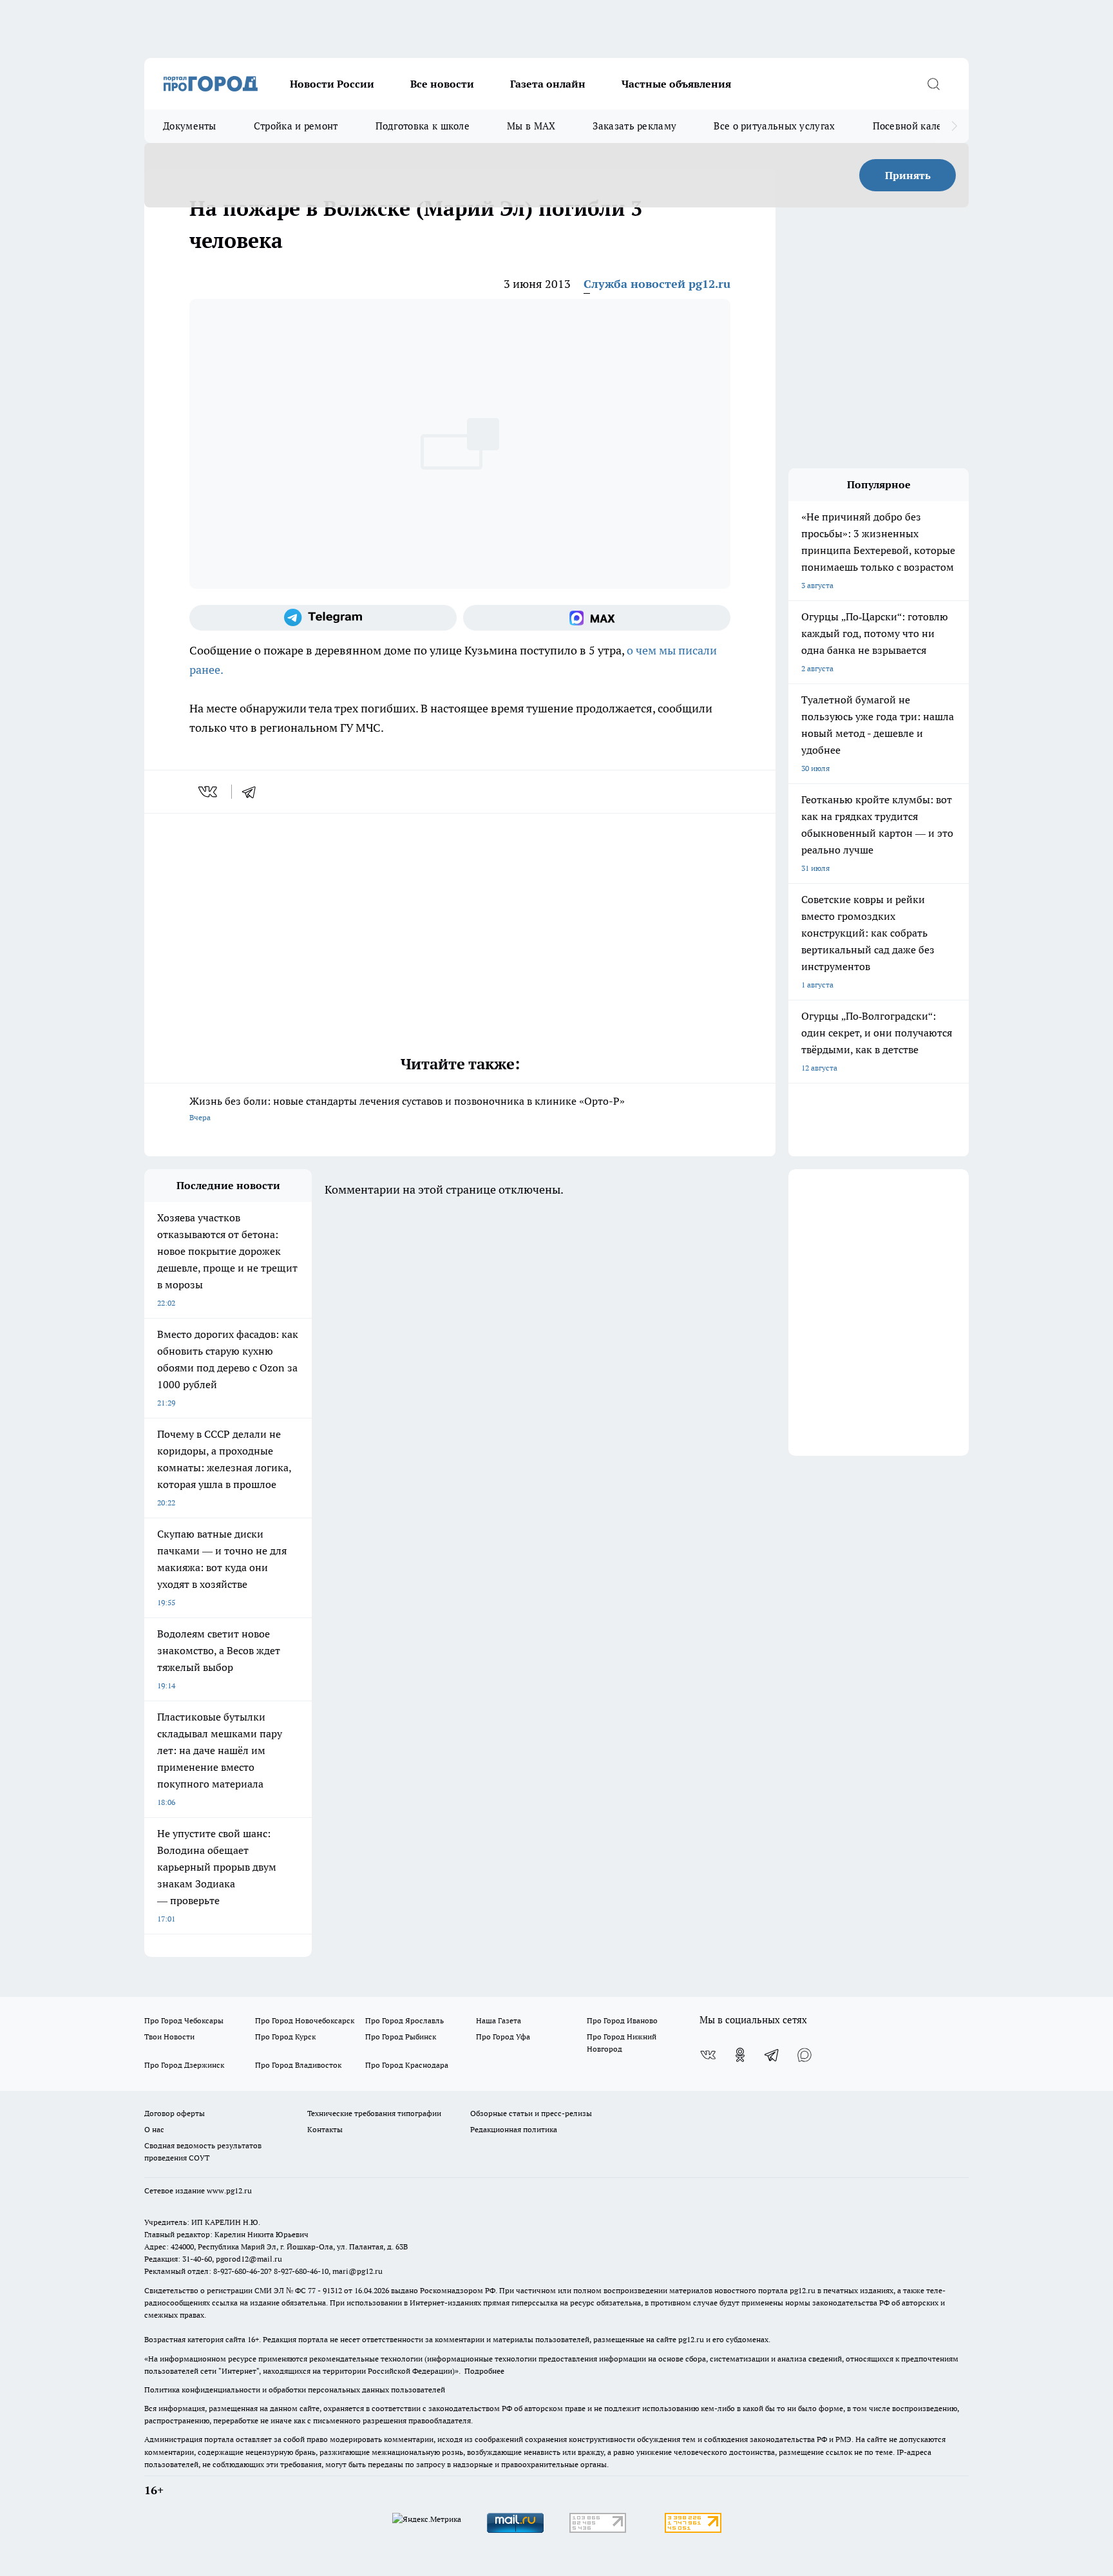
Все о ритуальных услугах (774, 126)
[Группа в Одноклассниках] (740, 2055)
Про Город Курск (285, 2037)
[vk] (209, 792)
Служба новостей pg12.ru (657, 284)
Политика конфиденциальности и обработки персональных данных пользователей (295, 2390)
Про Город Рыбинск (401, 2037)
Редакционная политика (514, 2129)
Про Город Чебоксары (184, 2020)
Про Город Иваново (622, 2020)
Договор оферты (175, 2113)
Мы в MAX (531, 126)
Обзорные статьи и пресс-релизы (531, 2113)
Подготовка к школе (423, 126)
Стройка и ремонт (296, 126)
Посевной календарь (921, 126)
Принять (908, 175)
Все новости (442, 84)
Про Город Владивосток (298, 2065)
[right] (954, 126)
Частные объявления (676, 84)
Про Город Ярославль (404, 2020)
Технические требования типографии (374, 2113)
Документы (190, 126)
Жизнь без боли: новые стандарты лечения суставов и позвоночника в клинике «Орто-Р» (407, 1108)
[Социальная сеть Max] (597, 618)
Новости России (332, 84)
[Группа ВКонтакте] (708, 2055)
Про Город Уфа (503, 2037)
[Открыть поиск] (933, 84)
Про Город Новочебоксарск (305, 2020)
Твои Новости (169, 2037)
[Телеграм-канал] (323, 618)
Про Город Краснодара (407, 2065)
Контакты (325, 2129)
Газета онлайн (548, 84)
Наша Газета (499, 2020)
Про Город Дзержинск (184, 2065)
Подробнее (484, 2371)
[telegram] (253, 792)
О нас (154, 2129)
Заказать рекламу (634, 126)
